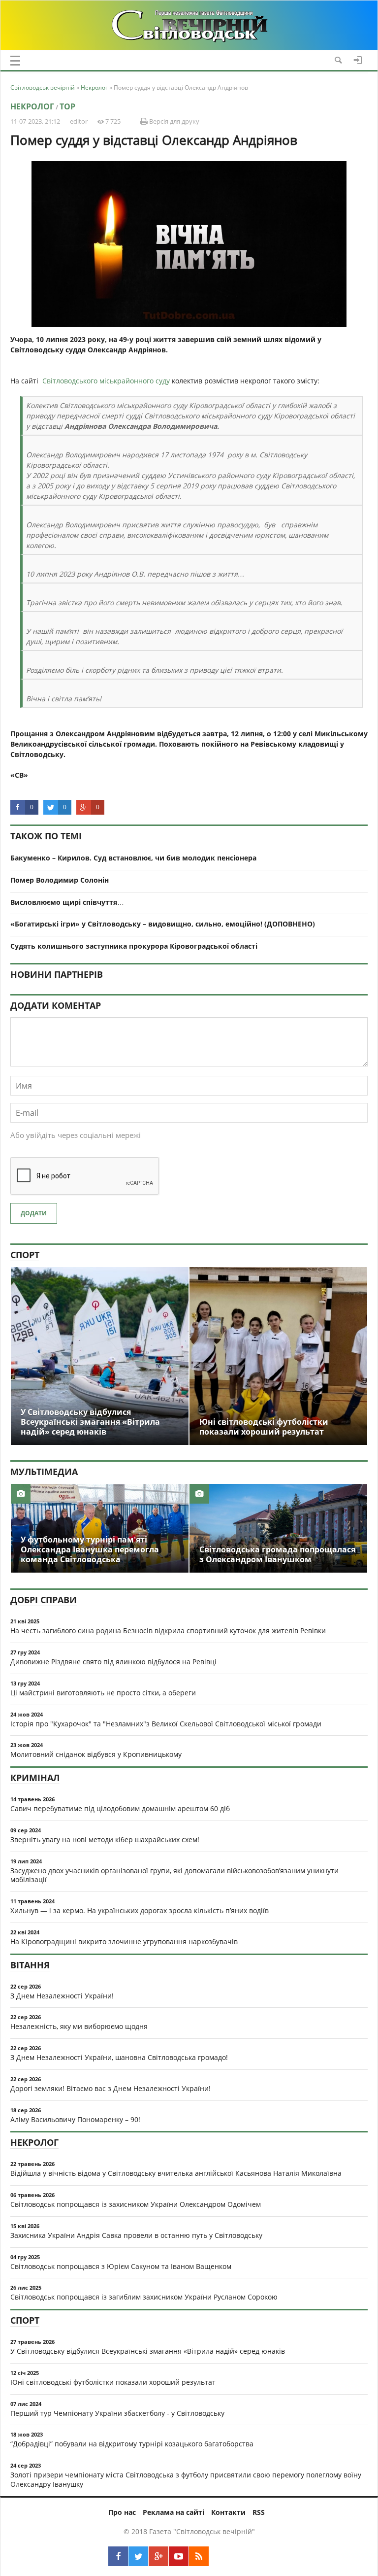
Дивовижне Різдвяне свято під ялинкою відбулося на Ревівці (113, 1662)
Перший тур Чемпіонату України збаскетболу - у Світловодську (117, 2413)
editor (79, 121)
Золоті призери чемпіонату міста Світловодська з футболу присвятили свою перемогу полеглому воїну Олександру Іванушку (186, 2479)
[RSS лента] (199, 2556)
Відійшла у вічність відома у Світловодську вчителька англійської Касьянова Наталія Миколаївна (176, 2173)
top (67, 106)
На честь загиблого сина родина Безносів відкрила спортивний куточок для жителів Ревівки (168, 1631)
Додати (34, 1213)
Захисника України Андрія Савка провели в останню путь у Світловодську (136, 2235)
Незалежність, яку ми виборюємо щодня (79, 2026)
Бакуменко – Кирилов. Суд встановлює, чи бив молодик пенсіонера (133, 858)
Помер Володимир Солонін (60, 880)
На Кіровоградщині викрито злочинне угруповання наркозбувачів (124, 1941)
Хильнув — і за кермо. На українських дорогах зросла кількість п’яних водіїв (140, 1910)
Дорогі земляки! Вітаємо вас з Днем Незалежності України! (110, 2088)
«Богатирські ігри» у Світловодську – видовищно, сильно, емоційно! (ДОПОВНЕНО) (163, 924)
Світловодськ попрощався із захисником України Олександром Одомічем (136, 2204)
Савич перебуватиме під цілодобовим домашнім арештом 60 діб (120, 1808)
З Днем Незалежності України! (62, 1996)
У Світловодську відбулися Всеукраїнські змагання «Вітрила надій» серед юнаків (148, 2351)
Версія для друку (173, 121)
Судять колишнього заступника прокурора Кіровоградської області (134, 946)
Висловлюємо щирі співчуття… (67, 902)
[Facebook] (118, 2556)
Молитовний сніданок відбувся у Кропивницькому (96, 1754)
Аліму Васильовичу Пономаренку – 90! (75, 2119)
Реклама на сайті (173, 2512)
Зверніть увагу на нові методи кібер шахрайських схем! (105, 1839)
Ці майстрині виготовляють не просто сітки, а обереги (103, 1693)
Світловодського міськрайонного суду (106, 381)
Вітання (30, 1965)
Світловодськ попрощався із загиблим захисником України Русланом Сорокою (144, 2297)
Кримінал (35, 1778)
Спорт (25, 1255)
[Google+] (158, 2556)
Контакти (228, 2512)
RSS (259, 2512)
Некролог (32, 106)
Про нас (122, 2512)
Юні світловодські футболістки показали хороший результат (113, 2382)
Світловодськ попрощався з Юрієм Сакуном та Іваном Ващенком (121, 2266)
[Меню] (15, 61)
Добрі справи (44, 1600)
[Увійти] (358, 60)
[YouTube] (179, 2556)
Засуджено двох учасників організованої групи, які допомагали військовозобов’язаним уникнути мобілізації (174, 1875)
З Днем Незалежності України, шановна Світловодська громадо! (119, 2057)
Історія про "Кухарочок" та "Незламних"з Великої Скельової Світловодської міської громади (166, 1724)
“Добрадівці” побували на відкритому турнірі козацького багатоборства (132, 2444)
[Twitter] (138, 2556)
